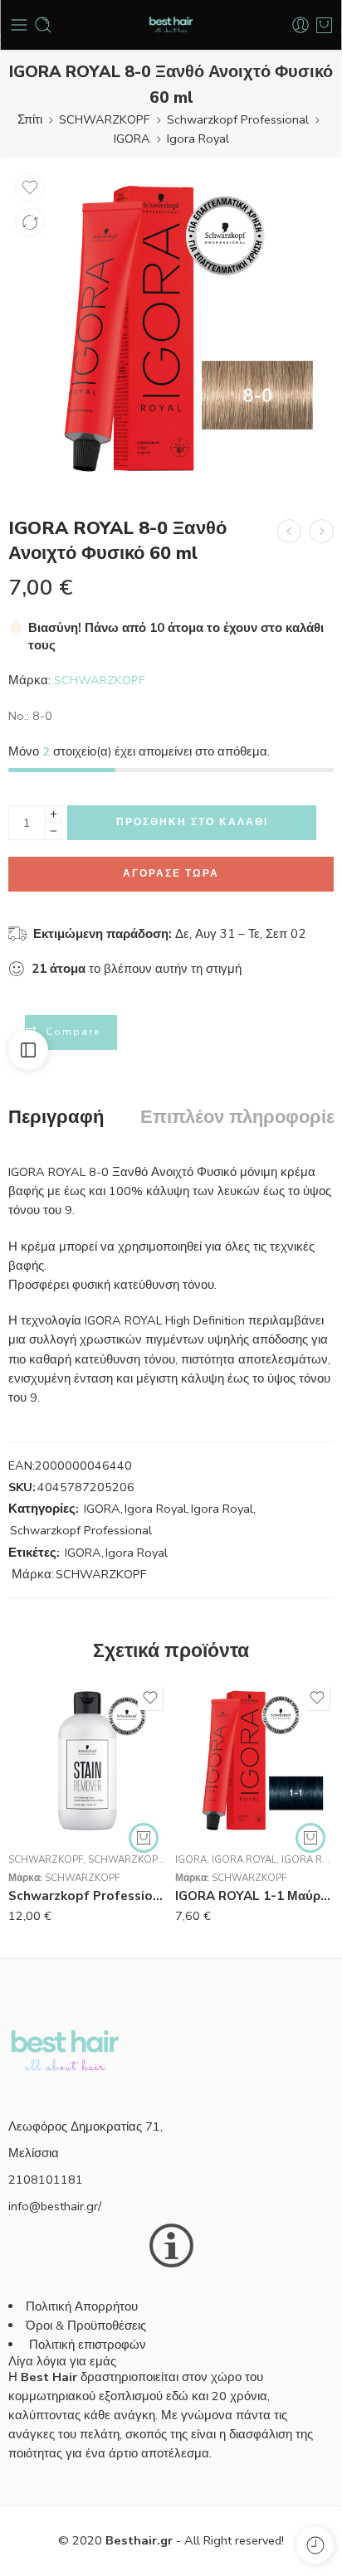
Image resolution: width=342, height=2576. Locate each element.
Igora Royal (198, 139)
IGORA (132, 139)
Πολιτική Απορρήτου (82, 2306)
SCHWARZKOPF (105, 119)
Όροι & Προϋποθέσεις (86, 2326)
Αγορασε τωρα (171, 873)
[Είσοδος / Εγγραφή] (300, 25)
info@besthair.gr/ (55, 2206)
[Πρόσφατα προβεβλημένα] (315, 2545)
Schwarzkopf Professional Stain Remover (88, 1896)
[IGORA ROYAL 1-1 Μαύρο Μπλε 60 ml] (254, 1760)
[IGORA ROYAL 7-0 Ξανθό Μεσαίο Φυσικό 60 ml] (289, 531)
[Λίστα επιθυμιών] (30, 187)
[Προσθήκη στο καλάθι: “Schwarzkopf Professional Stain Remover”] (144, 1838)
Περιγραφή (56, 1118)
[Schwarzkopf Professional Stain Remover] (88, 1760)
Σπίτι (30, 119)
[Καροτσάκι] (324, 25)
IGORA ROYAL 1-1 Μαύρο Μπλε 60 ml (254, 1896)
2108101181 (46, 2180)
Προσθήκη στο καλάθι (192, 822)
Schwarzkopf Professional (238, 119)
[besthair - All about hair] (171, 25)
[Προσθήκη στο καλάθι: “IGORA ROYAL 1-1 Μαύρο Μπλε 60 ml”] (310, 1838)
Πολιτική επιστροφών (89, 2345)
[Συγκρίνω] (30, 222)
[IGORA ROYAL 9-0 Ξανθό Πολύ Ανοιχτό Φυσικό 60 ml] (322, 531)
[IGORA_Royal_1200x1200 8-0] (171, 328)
